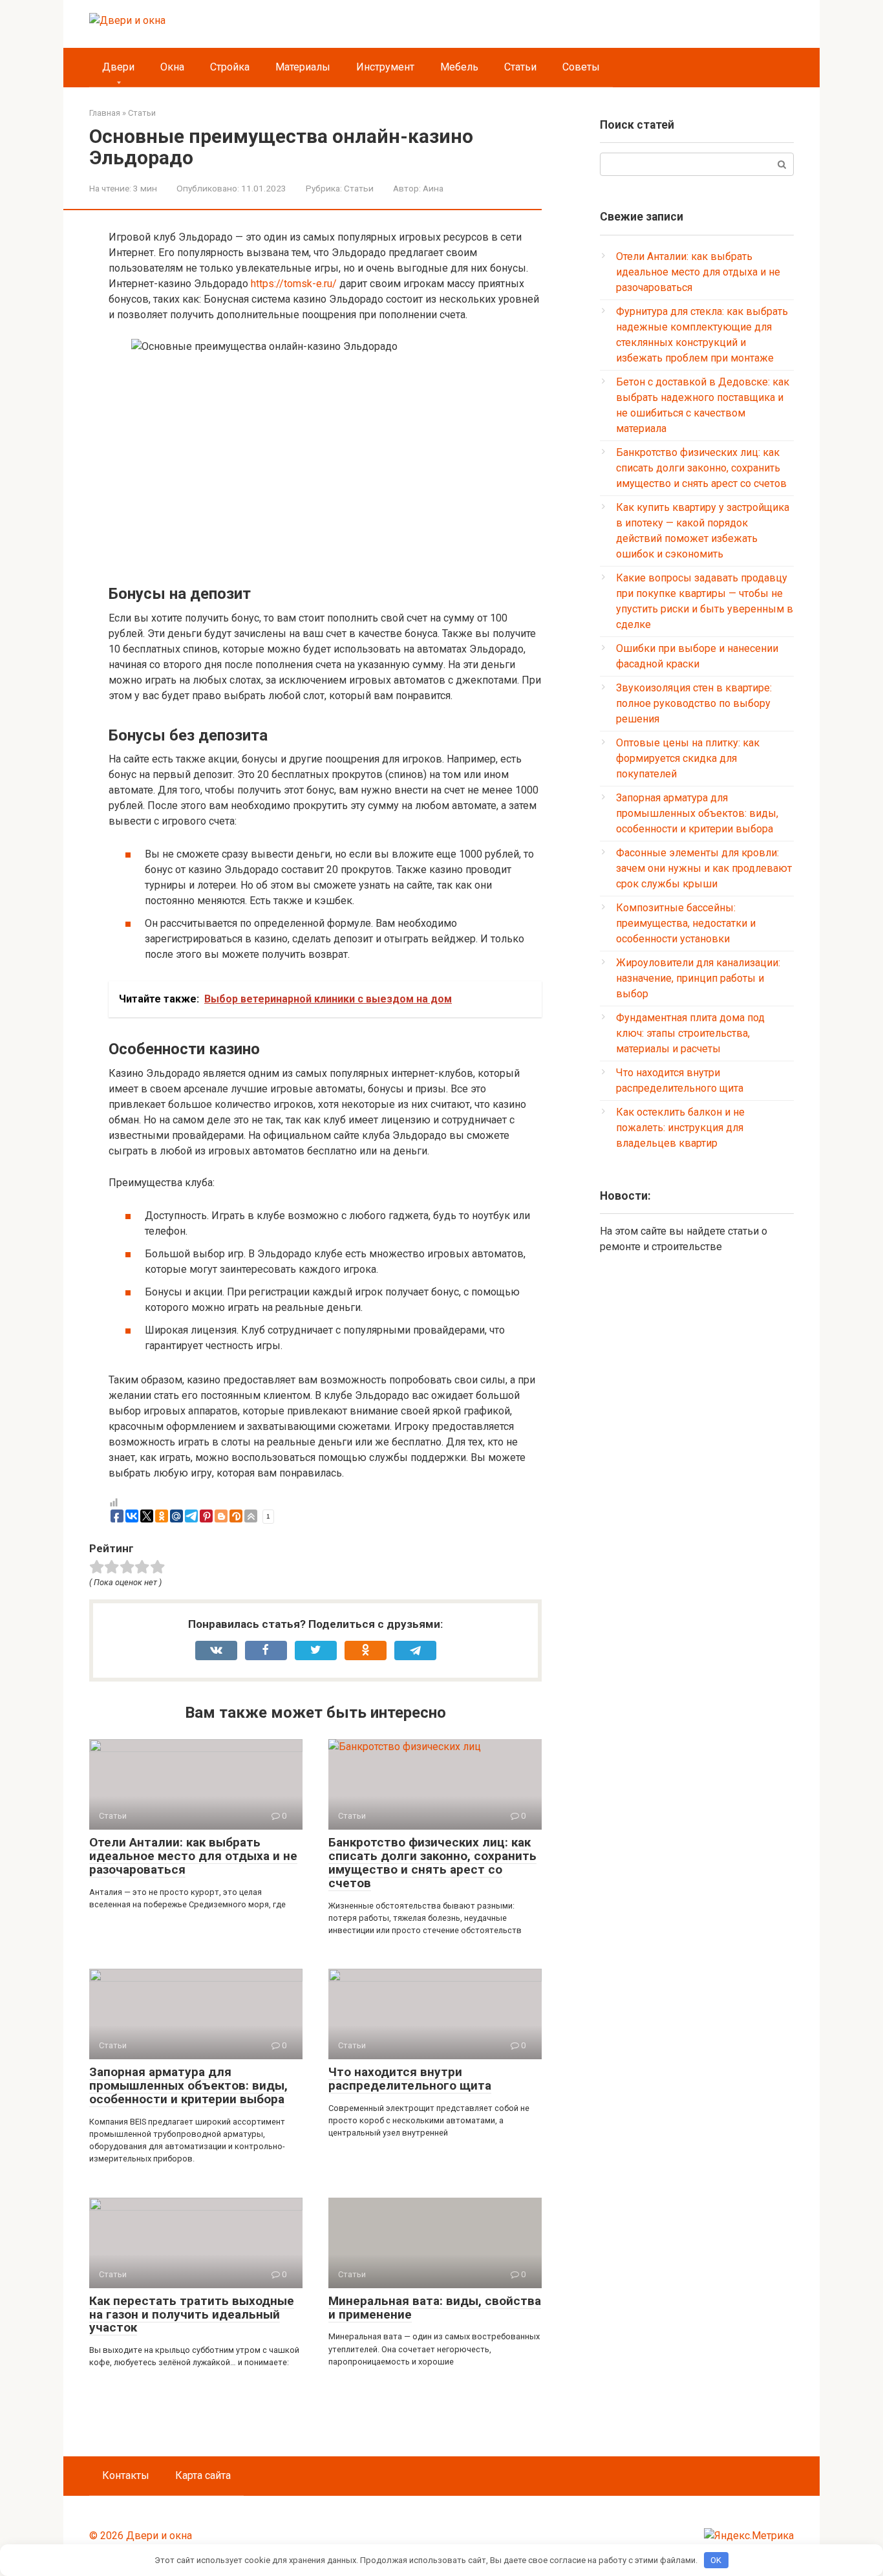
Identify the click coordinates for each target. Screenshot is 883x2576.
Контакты (126, 2475)
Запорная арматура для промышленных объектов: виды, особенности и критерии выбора (188, 2085)
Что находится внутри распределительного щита (410, 2079)
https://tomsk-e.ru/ (294, 284)
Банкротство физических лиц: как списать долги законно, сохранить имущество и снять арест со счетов (432, 1863)
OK (716, 2560)
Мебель (459, 67)
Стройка (230, 67)
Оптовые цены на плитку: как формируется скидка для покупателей (688, 758)
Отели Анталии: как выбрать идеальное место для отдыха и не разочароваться (193, 1856)
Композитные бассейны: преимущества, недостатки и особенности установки (686, 923)
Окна (172, 67)
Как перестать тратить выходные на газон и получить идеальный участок (192, 2314)
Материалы (303, 67)
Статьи (520, 67)
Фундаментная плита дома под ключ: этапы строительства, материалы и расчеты (690, 1033)
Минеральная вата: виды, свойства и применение (435, 2308)
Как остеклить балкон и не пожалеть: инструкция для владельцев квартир (680, 1128)
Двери (118, 67)
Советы (581, 67)
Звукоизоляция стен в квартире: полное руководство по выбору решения (694, 703)
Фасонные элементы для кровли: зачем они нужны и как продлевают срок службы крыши (704, 868)
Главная (105, 113)
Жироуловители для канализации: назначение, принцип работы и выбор (698, 978)
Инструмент (385, 67)
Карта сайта (203, 2475)
